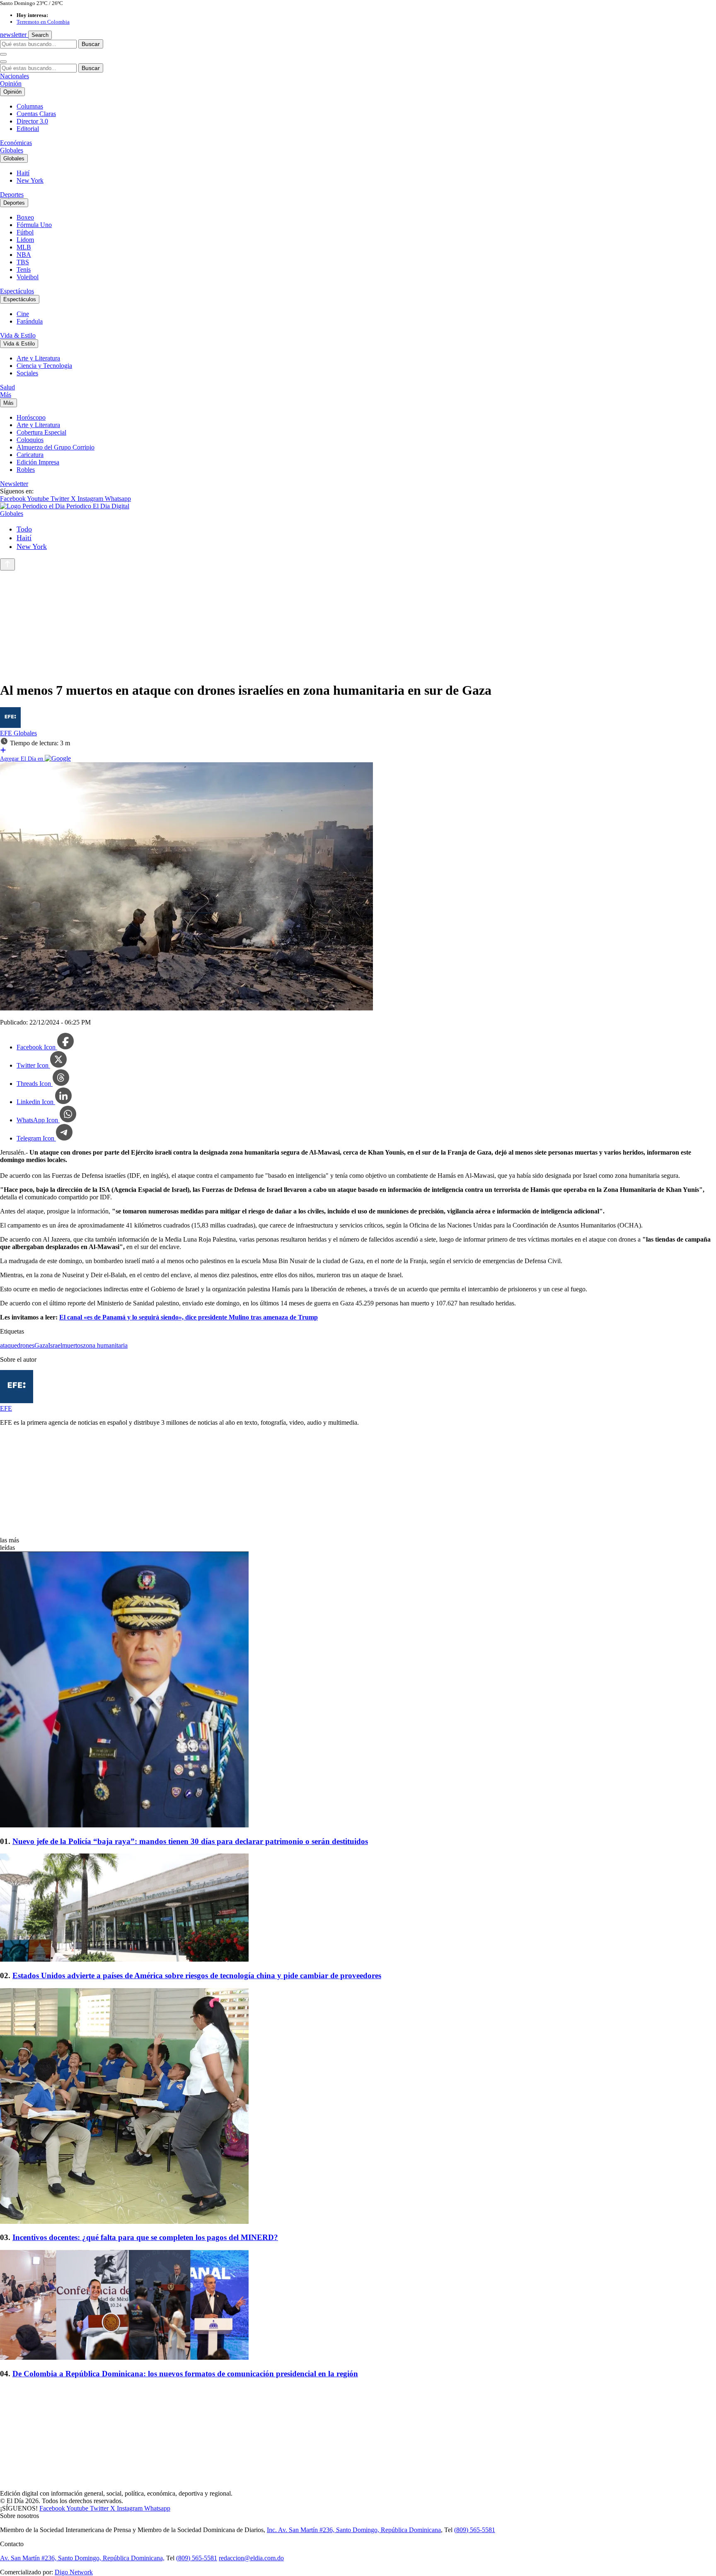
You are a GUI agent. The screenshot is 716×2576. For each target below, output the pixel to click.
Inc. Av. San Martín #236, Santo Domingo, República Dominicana (354, 2530)
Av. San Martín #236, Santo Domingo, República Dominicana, (82, 2558)
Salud (7, 387)
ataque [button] (8, 1345)
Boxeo (25, 217)
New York (30, 180)
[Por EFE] (10, 726)
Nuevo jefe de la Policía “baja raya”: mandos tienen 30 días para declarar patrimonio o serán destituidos (190, 1841)
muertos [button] (73, 1345)
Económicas (16, 143)
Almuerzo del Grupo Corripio (56, 447)
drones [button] (26, 1345)
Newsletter (14, 484)
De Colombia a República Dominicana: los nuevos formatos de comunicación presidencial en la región (185, 2374)
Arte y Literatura (38, 358)
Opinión (11, 83)
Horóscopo (31, 417)
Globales (12, 150)
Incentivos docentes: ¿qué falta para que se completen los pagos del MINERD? (145, 2237)
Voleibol (28, 277)
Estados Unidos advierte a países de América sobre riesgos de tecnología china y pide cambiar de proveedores (197, 1975)
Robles (26, 470)
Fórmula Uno (34, 225)
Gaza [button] (41, 1345)
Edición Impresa (38, 462)
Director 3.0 (32, 121)
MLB (24, 247)
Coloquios (30, 440)
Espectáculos (17, 291)
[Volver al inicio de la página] (7, 564)
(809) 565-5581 (475, 2530)
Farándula (30, 321)
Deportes (12, 195)
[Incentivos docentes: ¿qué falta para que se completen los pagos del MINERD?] (358, 2107)
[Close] (3, 62)
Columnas (30, 106)
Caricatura (30, 455)
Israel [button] (55, 1345)
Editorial (28, 129)
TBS (23, 262)
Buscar (91, 44)
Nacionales (15, 76)
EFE (7, 733)
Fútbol (25, 232)
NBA (24, 255)
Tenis (24, 269)
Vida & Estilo (18, 335)
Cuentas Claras (36, 114)
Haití (23, 173)
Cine (23, 314)
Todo (24, 529)
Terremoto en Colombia (43, 22)
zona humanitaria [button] (105, 1345)
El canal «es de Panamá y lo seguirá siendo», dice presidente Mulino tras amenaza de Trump (189, 1317)
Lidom (25, 240)
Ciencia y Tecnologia (44, 366)
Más (6, 395)
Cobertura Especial (41, 432)
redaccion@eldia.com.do (251, 2558)
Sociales (27, 373)
